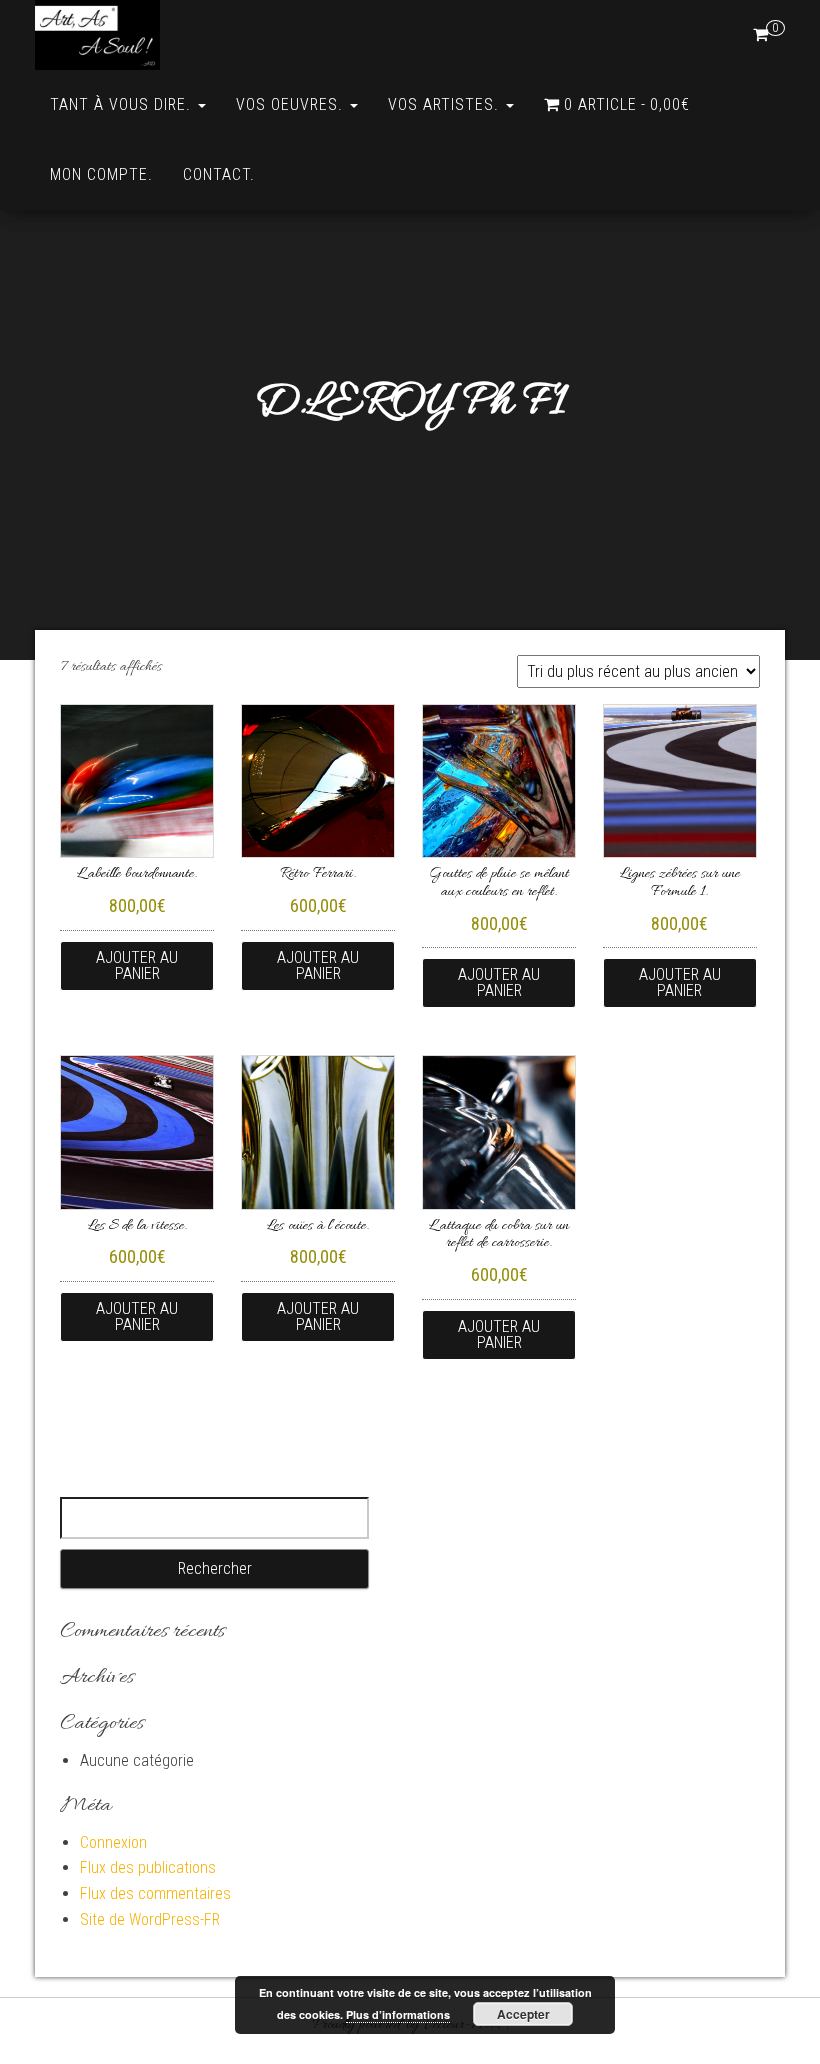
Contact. (219, 174)
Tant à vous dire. (123, 104)
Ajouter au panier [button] (137, 965)
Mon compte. (101, 174)
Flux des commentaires (155, 1893)
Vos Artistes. (446, 104)
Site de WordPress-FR (150, 1919)
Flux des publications (148, 1867)
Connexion (113, 1842)
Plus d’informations (398, 2014)
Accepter (523, 2014)
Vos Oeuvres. (292, 104)
